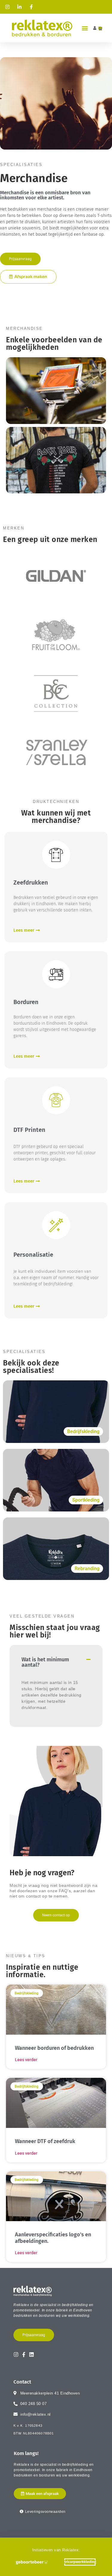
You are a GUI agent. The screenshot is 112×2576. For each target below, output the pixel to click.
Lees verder (26, 2060)
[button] (85, 28)
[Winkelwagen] (100, 28)
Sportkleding (86, 1500)
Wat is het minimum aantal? (45, 1662)
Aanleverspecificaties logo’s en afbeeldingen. (53, 2238)
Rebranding (87, 1569)
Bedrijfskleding (83, 1431)
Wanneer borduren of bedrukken (54, 2048)
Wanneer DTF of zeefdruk (45, 2141)
